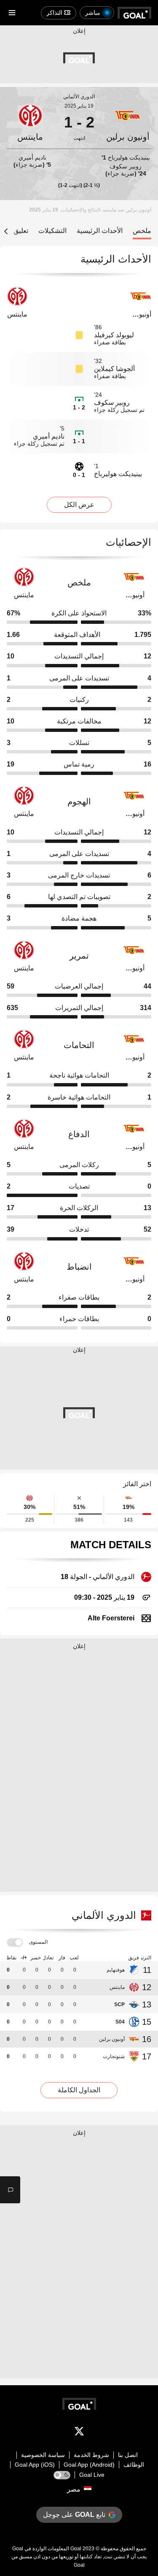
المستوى (38, 1942)
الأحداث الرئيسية (100, 231)
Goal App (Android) (89, 2465)
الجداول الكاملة (79, 2090)
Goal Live (92, 2475)
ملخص (142, 231)
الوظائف (134, 2465)
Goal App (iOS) (35, 2465)
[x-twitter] (79, 2433)
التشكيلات (52, 231)
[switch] (15, 1943)
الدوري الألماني (79, 97)
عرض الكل (79, 505)
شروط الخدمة (91, 2455)
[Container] (128, 122)
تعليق (21, 231)
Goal (76, 2549)
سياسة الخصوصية (43, 2455)
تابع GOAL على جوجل (74, 2515)
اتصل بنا (128, 2455)
